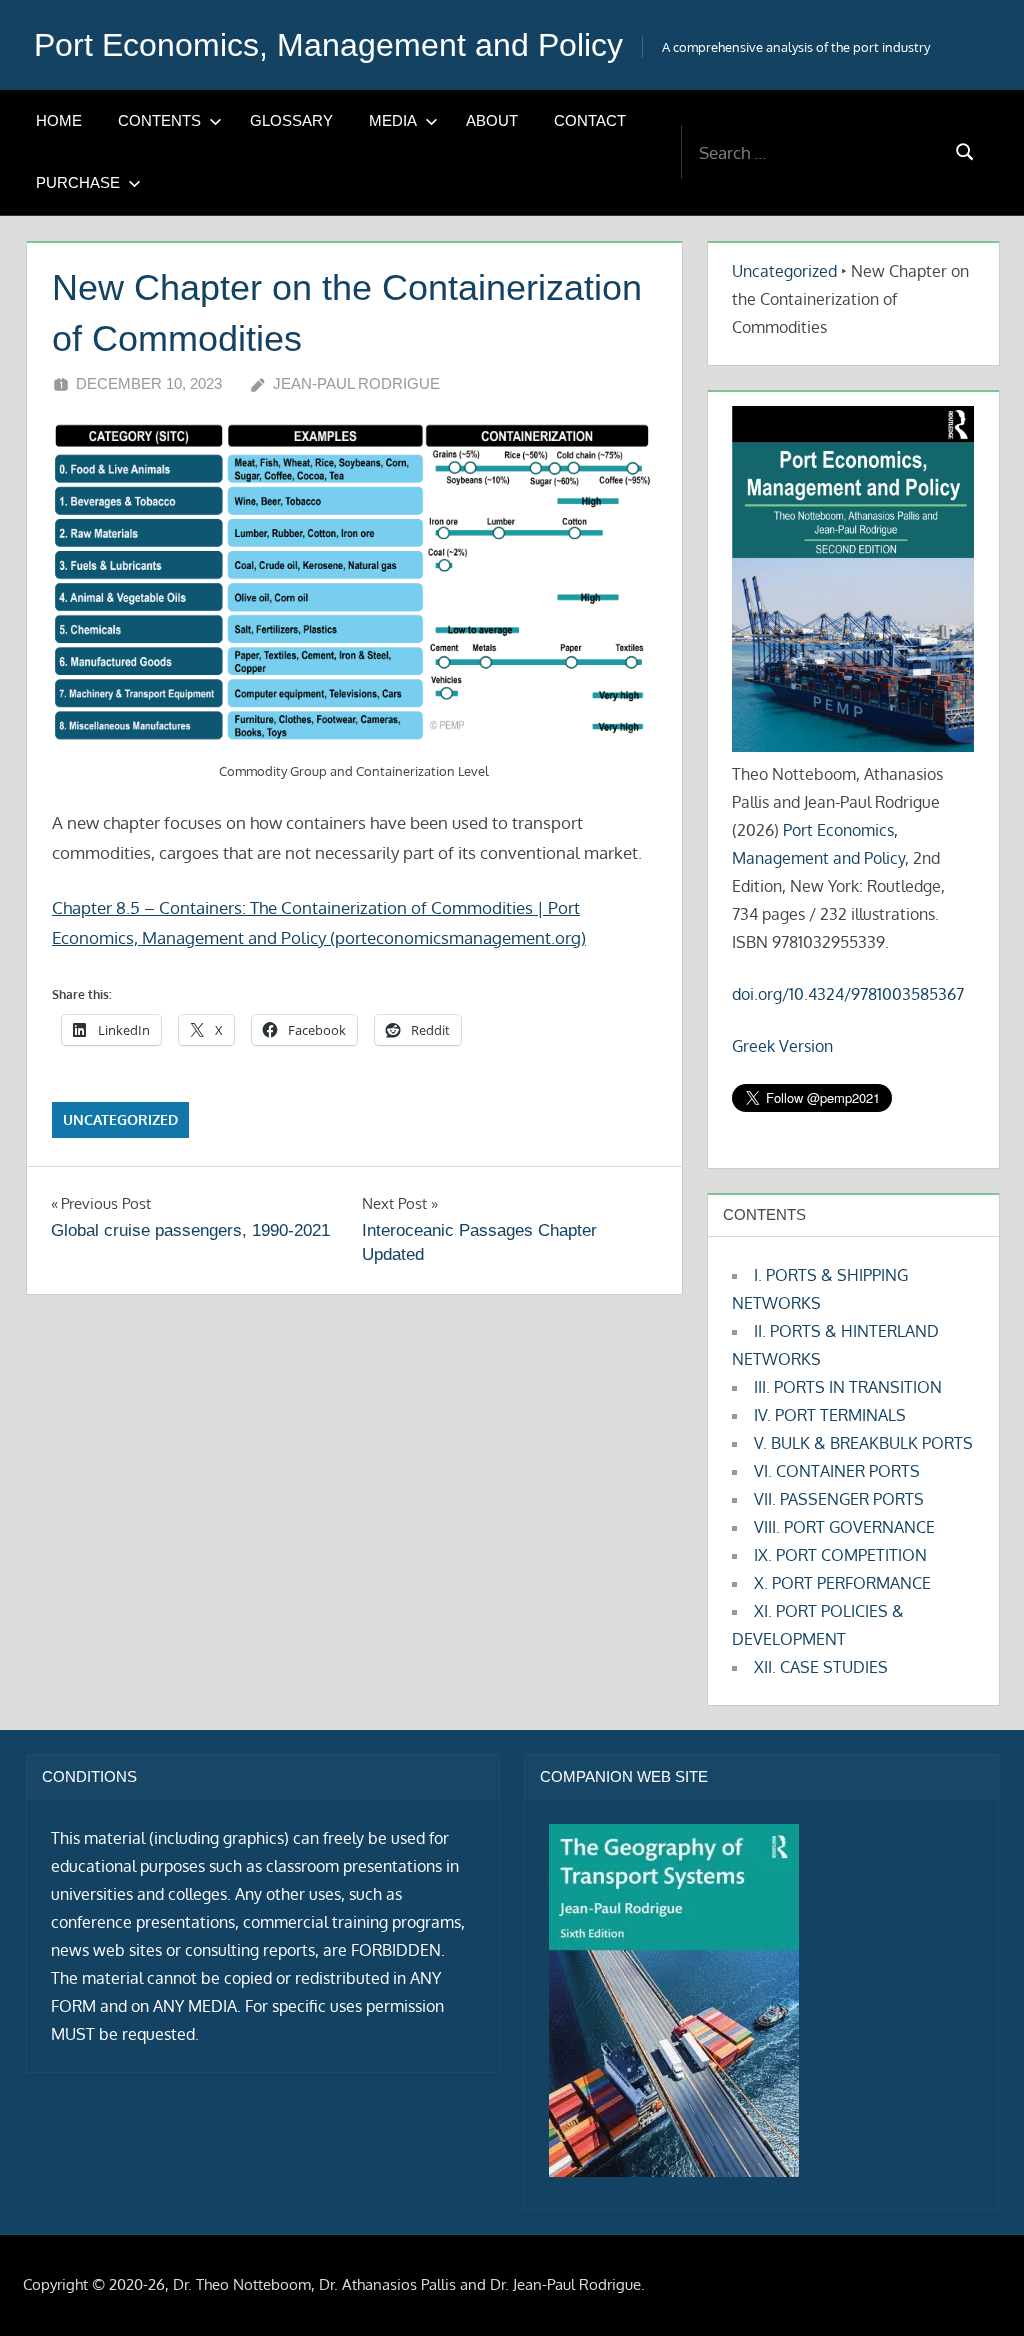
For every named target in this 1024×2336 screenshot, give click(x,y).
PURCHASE (78, 182)
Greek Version (782, 1046)
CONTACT (590, 120)
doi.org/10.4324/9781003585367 (848, 994)
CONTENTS (159, 120)
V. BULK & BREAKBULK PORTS (863, 1443)
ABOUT (492, 120)
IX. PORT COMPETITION (840, 1555)
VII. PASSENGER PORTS (839, 1499)
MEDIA (393, 120)
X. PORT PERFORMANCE (842, 1583)
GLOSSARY (291, 120)
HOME (59, 120)
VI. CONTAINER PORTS (837, 1471)
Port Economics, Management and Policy (328, 45)
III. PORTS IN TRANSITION (848, 1387)
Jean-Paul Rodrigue (356, 383)
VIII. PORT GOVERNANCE (844, 1527)
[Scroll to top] (976, 2288)
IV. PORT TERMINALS (830, 1415)
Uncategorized (120, 1119)
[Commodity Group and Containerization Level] (354, 584)
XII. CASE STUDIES (821, 1667)
